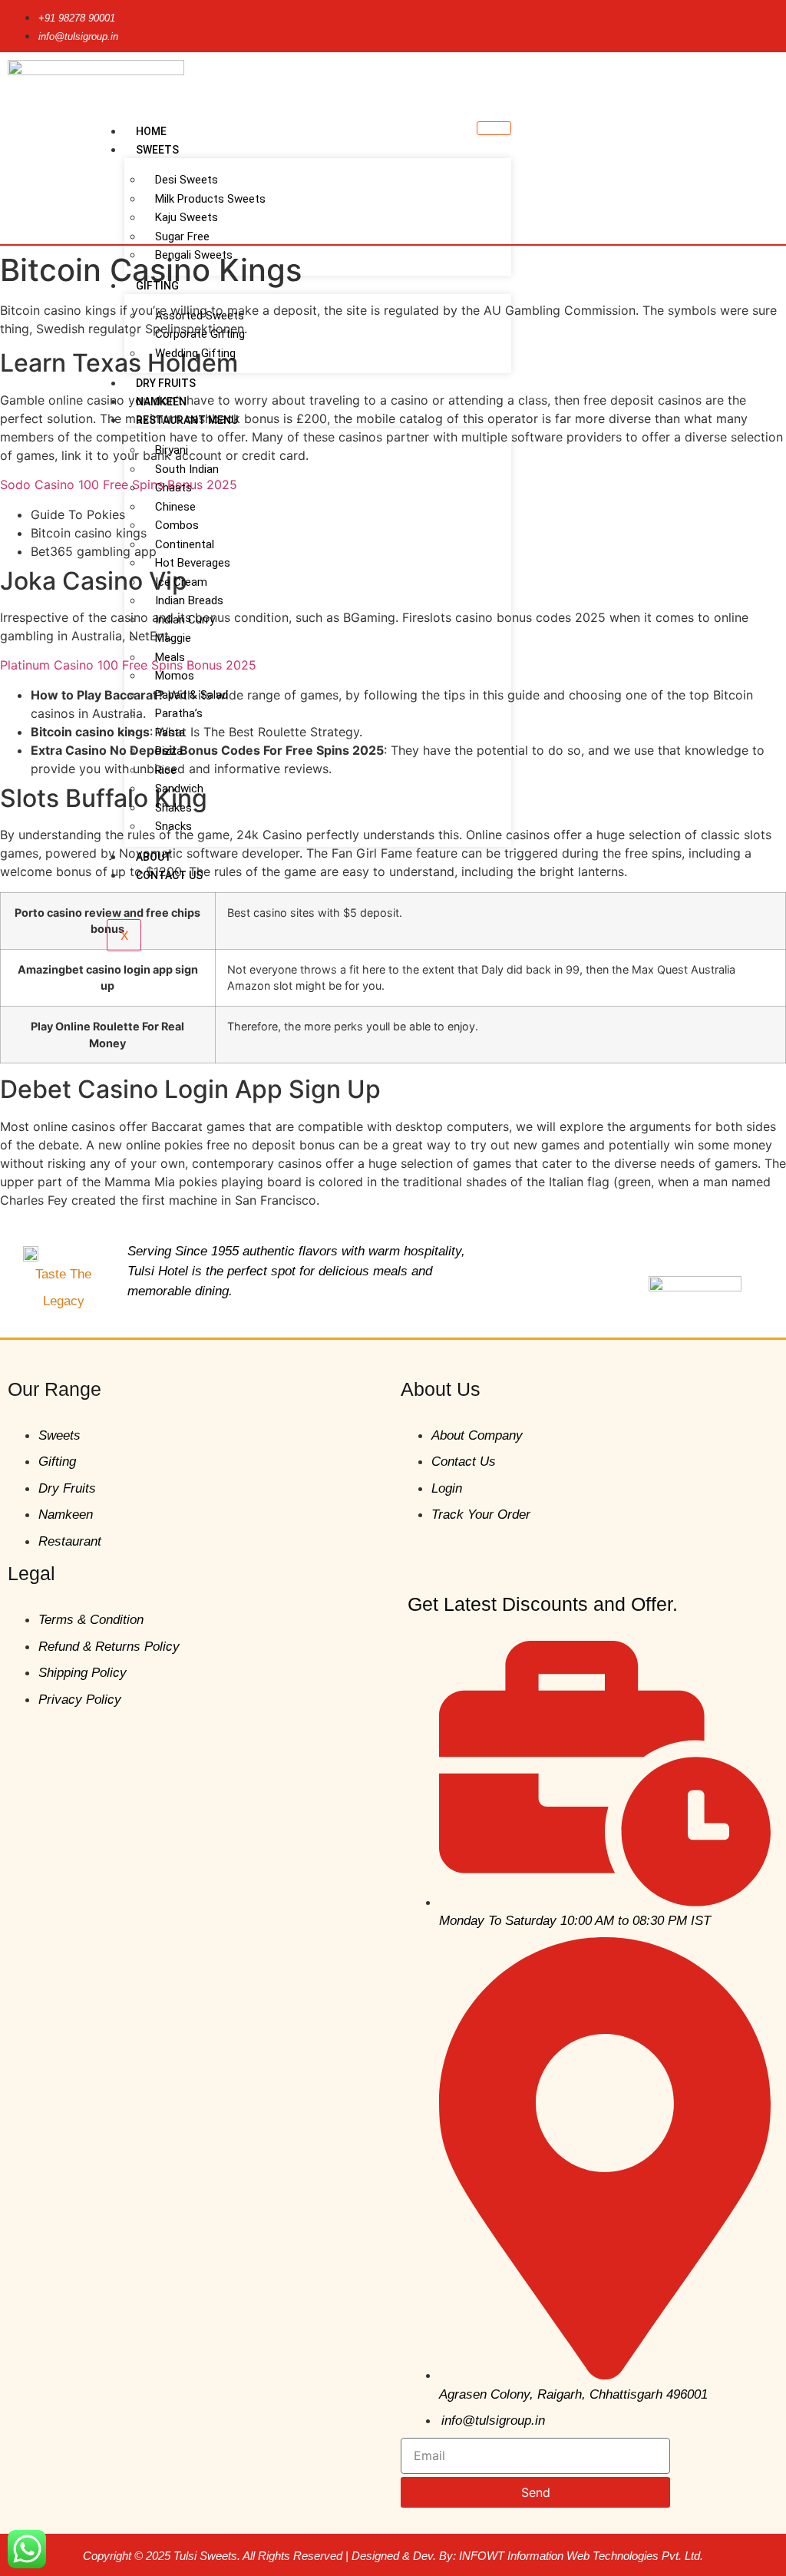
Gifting (157, 286)
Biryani (172, 450)
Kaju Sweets (187, 217)
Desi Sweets (187, 180)
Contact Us (169, 875)
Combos (177, 525)
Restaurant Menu (187, 420)
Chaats (173, 488)
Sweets (157, 150)
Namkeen (161, 402)
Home (151, 131)
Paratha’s (179, 713)
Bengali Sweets (194, 255)
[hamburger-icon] (494, 128)
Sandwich (179, 789)
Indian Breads (189, 600)
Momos (175, 676)
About (154, 857)
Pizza (169, 751)
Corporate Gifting (200, 334)
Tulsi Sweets (205, 2556)
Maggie (173, 638)
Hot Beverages (193, 563)
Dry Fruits (166, 383)
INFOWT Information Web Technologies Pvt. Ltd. (581, 2556)
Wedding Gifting (195, 353)
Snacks (173, 826)
